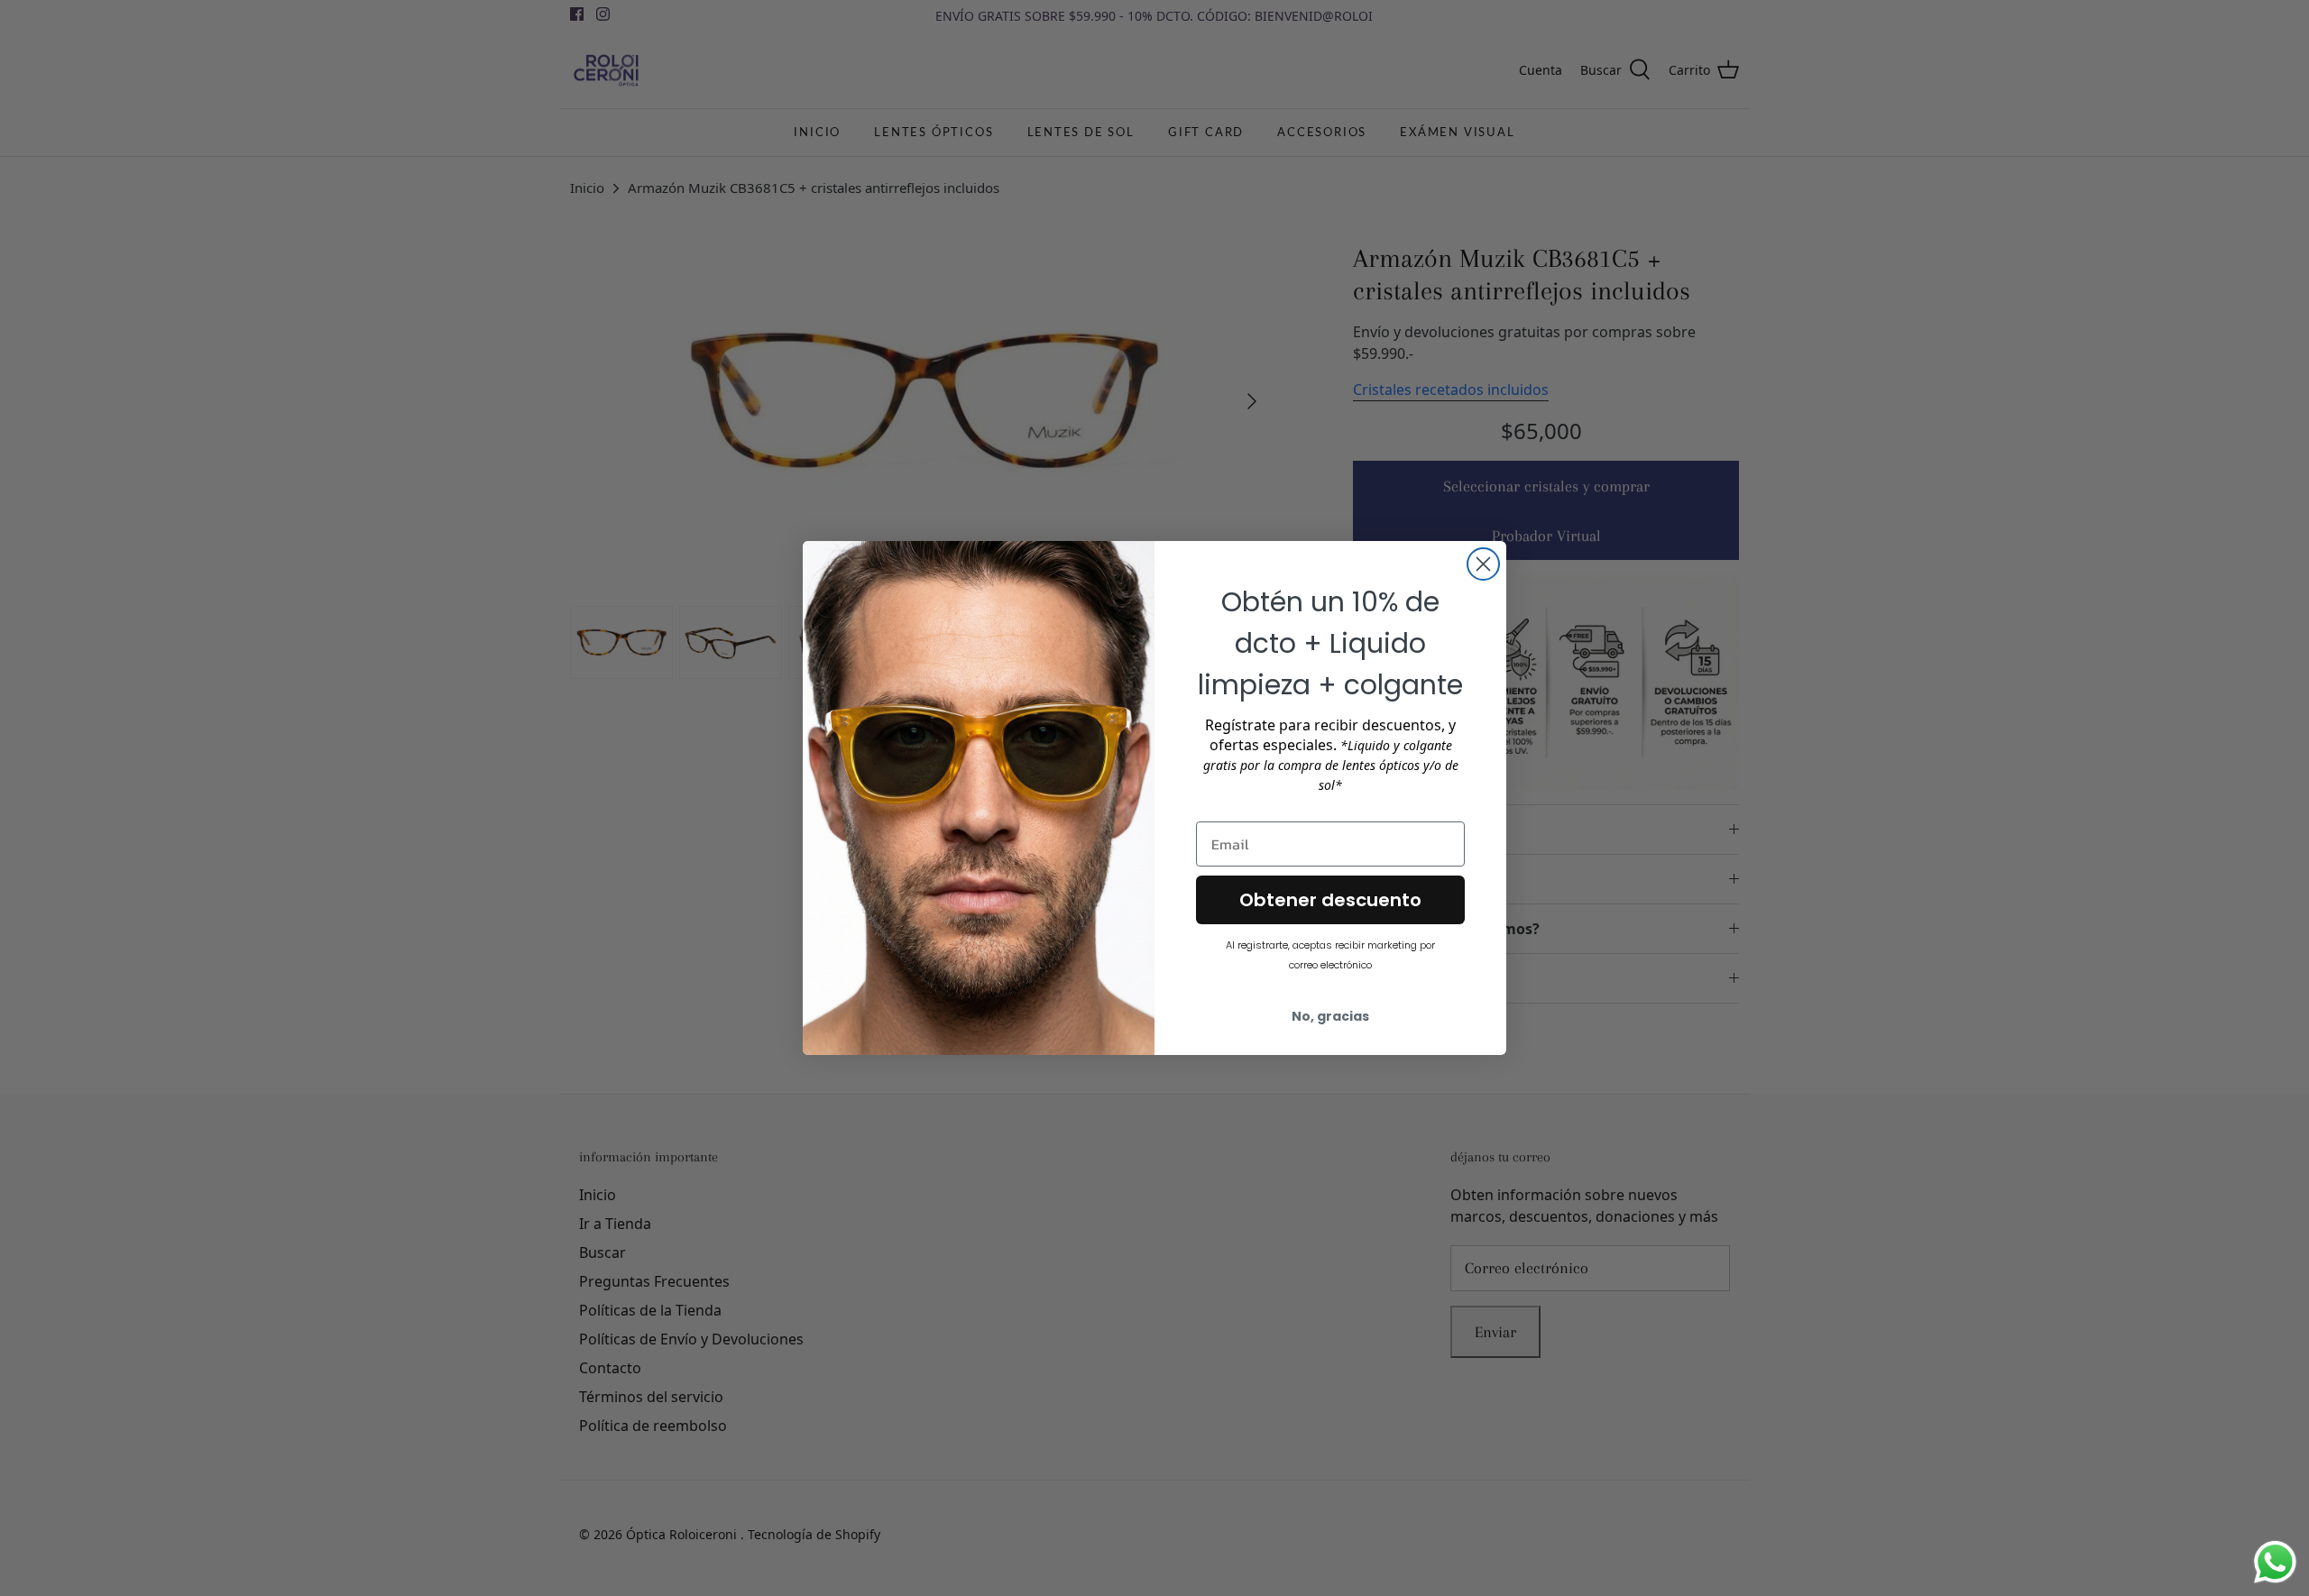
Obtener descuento (1330, 900)
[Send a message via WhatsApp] (2275, 1562)
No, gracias (1330, 1016)
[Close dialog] (1483, 564)
